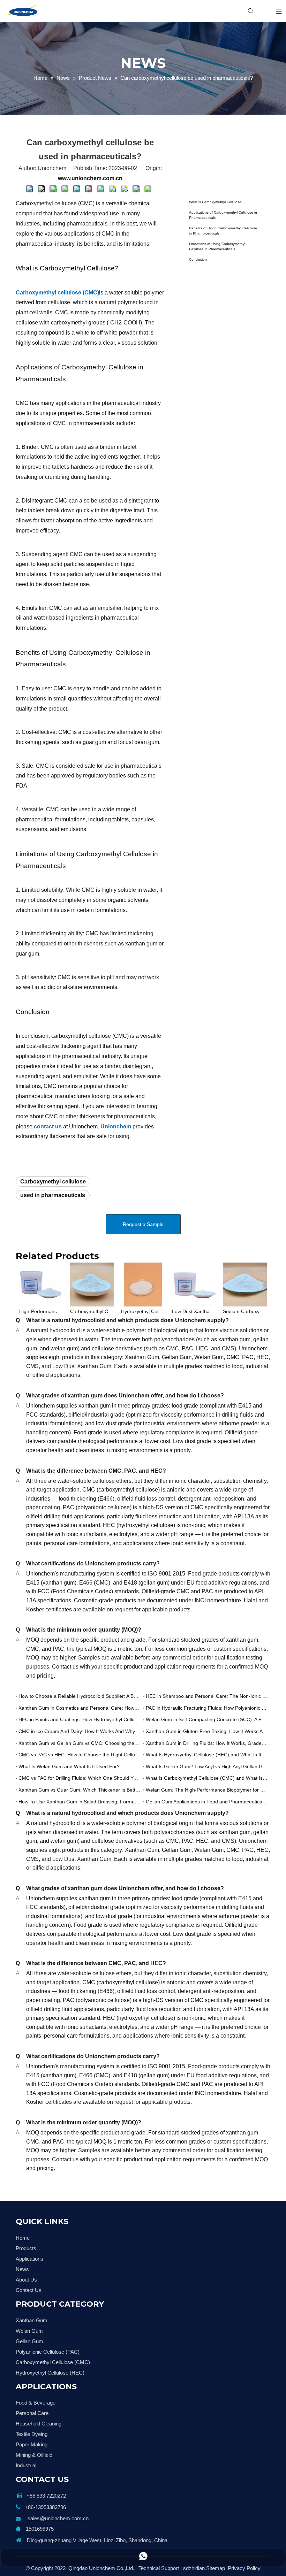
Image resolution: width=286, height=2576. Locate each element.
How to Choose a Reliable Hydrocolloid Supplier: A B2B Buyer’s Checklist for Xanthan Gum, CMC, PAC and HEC (79, 1696)
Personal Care (32, 2413)
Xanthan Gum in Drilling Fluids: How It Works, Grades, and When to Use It (207, 1743)
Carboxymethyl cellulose (53, 1182)
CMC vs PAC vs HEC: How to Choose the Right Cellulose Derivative (79, 1755)
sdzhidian (194, 2568)
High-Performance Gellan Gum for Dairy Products (41, 1311)
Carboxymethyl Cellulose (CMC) (53, 2362)
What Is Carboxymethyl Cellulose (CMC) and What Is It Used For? (207, 1778)
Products (26, 2248)
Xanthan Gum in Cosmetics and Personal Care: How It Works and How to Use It (79, 1708)
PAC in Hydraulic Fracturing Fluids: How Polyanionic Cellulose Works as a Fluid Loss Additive (207, 1708)
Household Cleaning (39, 2424)
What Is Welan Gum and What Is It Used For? (69, 1766)
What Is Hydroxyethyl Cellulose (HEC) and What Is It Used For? (207, 1755)
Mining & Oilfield (34, 2455)
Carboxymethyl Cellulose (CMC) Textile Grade (92, 1311)
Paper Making (32, 2444)
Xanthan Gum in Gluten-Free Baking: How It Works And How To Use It (207, 1731)
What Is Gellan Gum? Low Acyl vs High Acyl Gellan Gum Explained (207, 1766)
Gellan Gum (29, 2341)
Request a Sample (143, 1224)
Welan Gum (29, 2331)
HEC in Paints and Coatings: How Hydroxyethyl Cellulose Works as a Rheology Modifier (79, 1719)
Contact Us (29, 2290)
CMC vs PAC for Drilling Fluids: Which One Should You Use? (79, 1778)
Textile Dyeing (32, 2434)
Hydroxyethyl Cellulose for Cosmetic (143, 1311)
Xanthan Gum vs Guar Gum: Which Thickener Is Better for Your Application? (79, 1790)
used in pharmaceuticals (53, 1195)
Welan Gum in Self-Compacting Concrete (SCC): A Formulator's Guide (207, 1719)
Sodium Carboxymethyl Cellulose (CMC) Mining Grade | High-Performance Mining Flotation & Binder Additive (245, 1311)
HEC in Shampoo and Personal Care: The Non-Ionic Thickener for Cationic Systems (207, 1696)
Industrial (26, 2465)
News (22, 2269)
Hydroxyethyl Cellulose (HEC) (50, 2373)
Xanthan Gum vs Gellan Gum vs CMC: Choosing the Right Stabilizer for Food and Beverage (79, 1743)
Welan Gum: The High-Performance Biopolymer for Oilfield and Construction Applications (207, 1790)
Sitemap (216, 2568)
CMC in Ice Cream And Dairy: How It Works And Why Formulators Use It (79, 1731)
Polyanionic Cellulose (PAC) (48, 2352)
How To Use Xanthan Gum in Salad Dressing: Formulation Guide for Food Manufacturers (79, 1802)
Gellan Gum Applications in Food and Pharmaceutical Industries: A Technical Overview (207, 1802)
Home (23, 2238)
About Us (26, 2280)
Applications (29, 2259)
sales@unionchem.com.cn (58, 2518)
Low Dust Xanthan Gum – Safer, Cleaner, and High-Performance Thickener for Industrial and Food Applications (194, 1311)
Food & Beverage (36, 2403)
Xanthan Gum (32, 2320)
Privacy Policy (244, 2568)
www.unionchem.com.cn (90, 178)
